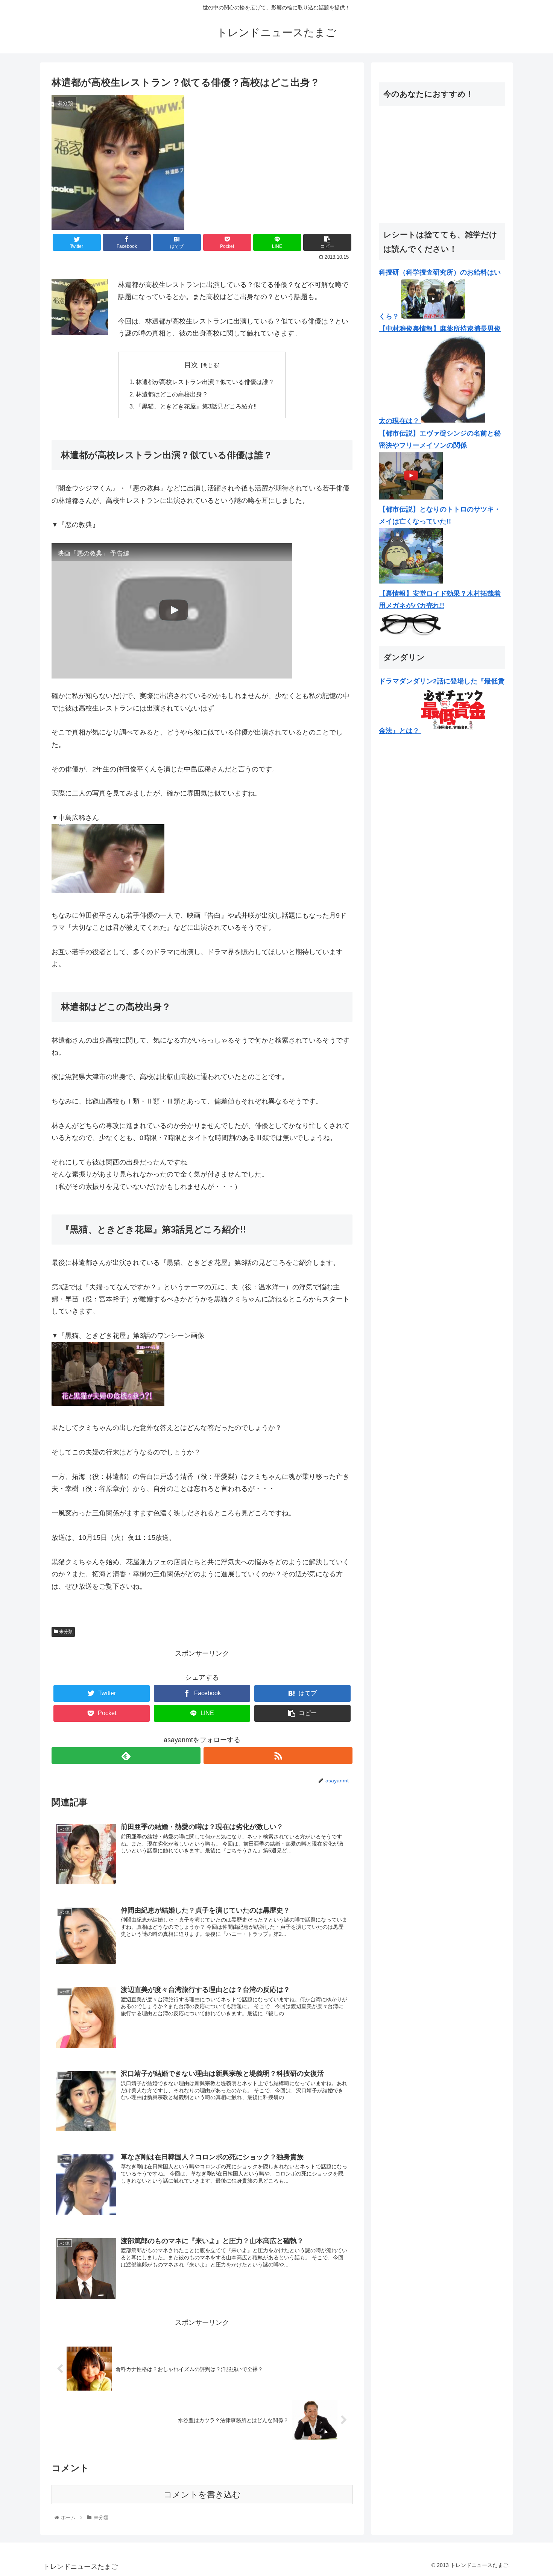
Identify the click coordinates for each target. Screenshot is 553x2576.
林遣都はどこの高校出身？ (172, 394)
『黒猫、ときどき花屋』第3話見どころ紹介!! (196, 406)
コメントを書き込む (202, 2495)
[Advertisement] (442, 164)
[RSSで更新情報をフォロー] (278, 1756)
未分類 (65, 1632)
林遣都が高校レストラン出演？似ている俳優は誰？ (205, 382)
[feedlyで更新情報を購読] (126, 1756)
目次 (191, 365)
